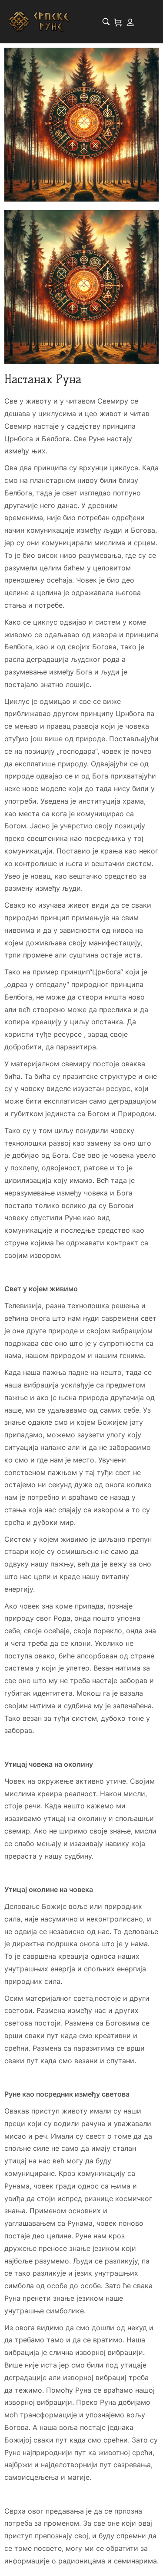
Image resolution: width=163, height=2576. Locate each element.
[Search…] (106, 22)
